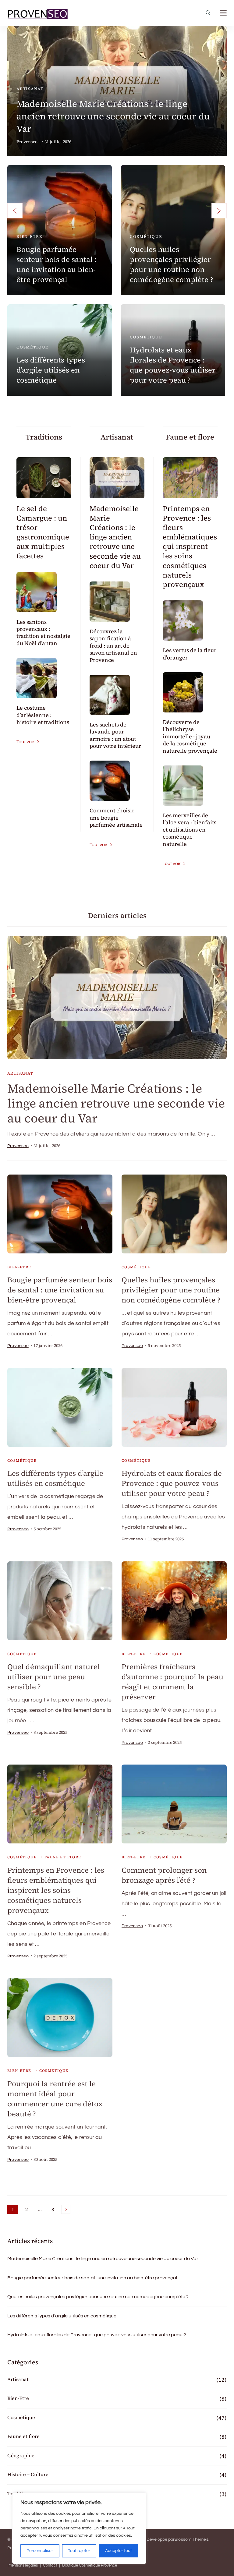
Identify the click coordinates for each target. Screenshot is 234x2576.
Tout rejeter (79, 2551)
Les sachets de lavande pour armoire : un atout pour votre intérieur (115, 735)
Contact (50, 2565)
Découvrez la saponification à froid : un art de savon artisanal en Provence (113, 646)
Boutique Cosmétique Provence (90, 2565)
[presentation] (15, 211)
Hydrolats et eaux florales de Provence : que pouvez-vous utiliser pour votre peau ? (173, 365)
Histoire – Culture (28, 2474)
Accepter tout (119, 2551)
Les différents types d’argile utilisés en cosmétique (51, 370)
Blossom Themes (191, 2539)
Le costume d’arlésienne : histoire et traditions (43, 715)
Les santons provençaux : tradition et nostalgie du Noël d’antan (43, 633)
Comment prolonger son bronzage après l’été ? (164, 1875)
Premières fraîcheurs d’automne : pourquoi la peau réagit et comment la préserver (172, 1682)
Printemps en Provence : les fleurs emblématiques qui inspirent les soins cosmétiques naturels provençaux (190, 547)
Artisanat (30, 89)
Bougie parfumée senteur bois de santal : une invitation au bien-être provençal (57, 264)
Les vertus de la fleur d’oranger (190, 654)
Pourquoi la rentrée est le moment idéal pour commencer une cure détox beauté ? (55, 2099)
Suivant (66, 2209)
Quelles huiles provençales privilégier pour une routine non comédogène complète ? (172, 264)
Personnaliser (40, 2551)
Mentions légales (23, 2565)
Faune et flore (63, 1857)
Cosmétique (146, 237)
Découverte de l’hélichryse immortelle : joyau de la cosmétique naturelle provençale (190, 736)
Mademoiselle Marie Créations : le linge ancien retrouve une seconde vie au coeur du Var (113, 116)
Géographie (21, 2455)
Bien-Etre (29, 237)
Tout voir (25, 742)
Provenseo (27, 142)
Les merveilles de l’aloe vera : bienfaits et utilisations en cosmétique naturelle (190, 830)
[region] (79, 2528)
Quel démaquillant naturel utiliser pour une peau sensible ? (54, 1677)
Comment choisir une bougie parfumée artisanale (116, 818)
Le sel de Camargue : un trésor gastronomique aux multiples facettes (43, 532)
